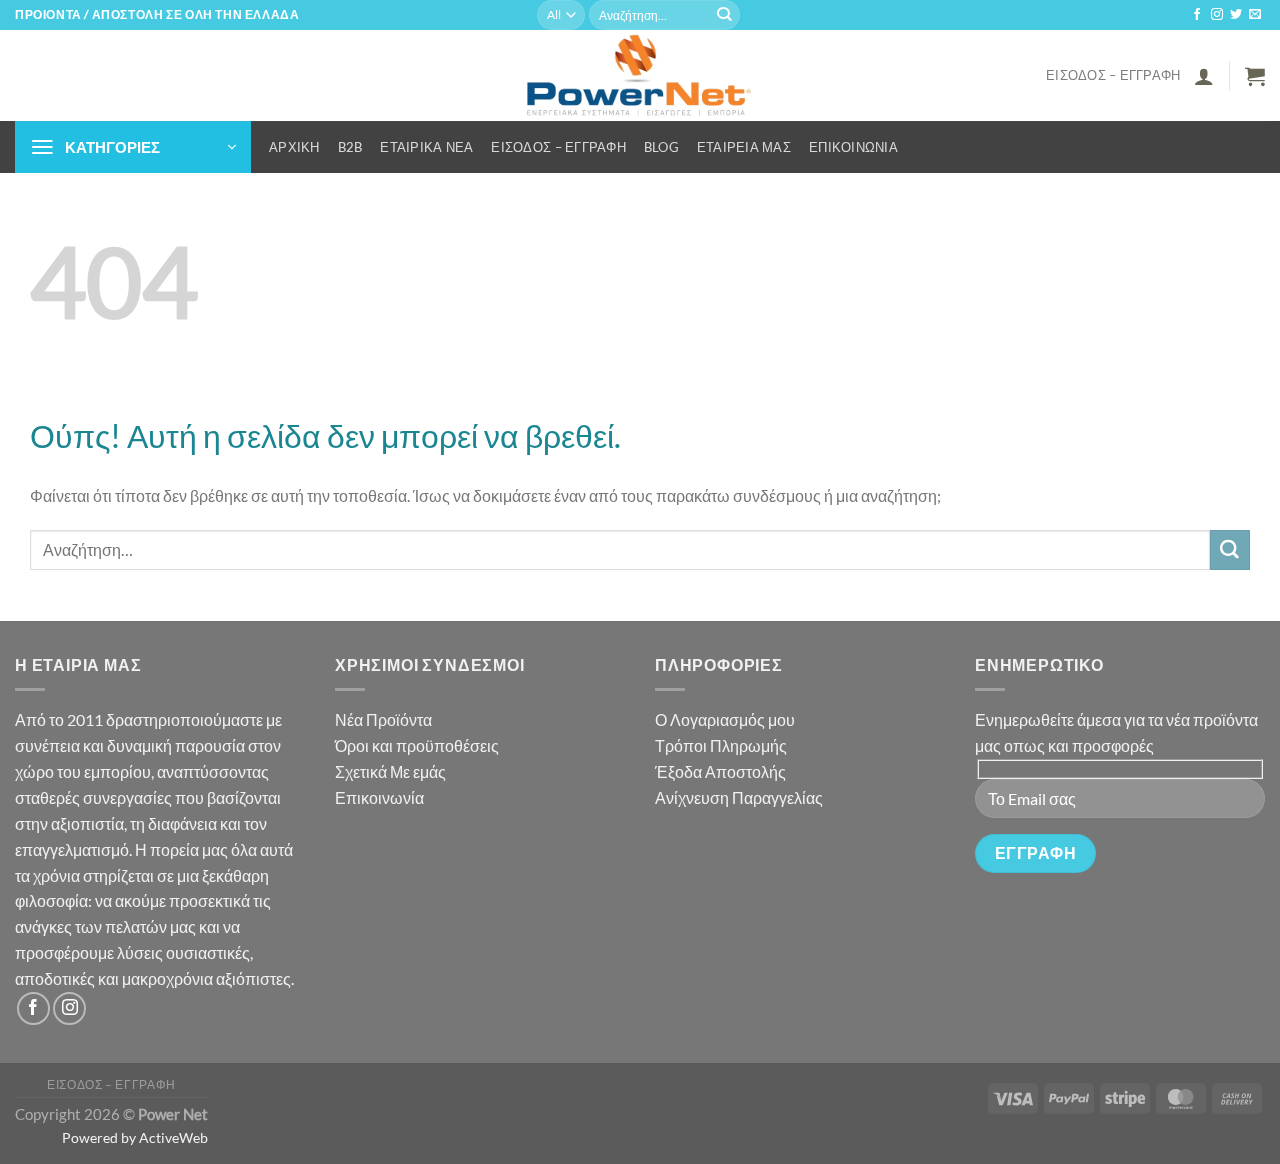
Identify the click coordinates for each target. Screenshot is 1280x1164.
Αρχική (294, 147)
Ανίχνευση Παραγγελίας (739, 797)
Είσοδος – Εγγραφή (1113, 75)
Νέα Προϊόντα (383, 719)
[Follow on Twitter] (1236, 15)
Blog (661, 147)
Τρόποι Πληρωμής (721, 745)
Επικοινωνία (853, 147)
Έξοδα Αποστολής (720, 771)
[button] (1204, 76)
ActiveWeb (173, 1137)
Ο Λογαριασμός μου (725, 719)
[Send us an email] (1255, 15)
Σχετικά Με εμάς (390, 771)
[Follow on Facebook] (1197, 15)
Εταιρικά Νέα (426, 147)
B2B (350, 147)
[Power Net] (640, 75)
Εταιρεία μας (744, 147)
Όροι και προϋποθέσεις (417, 745)
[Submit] (724, 15)
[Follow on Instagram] (1217, 15)
